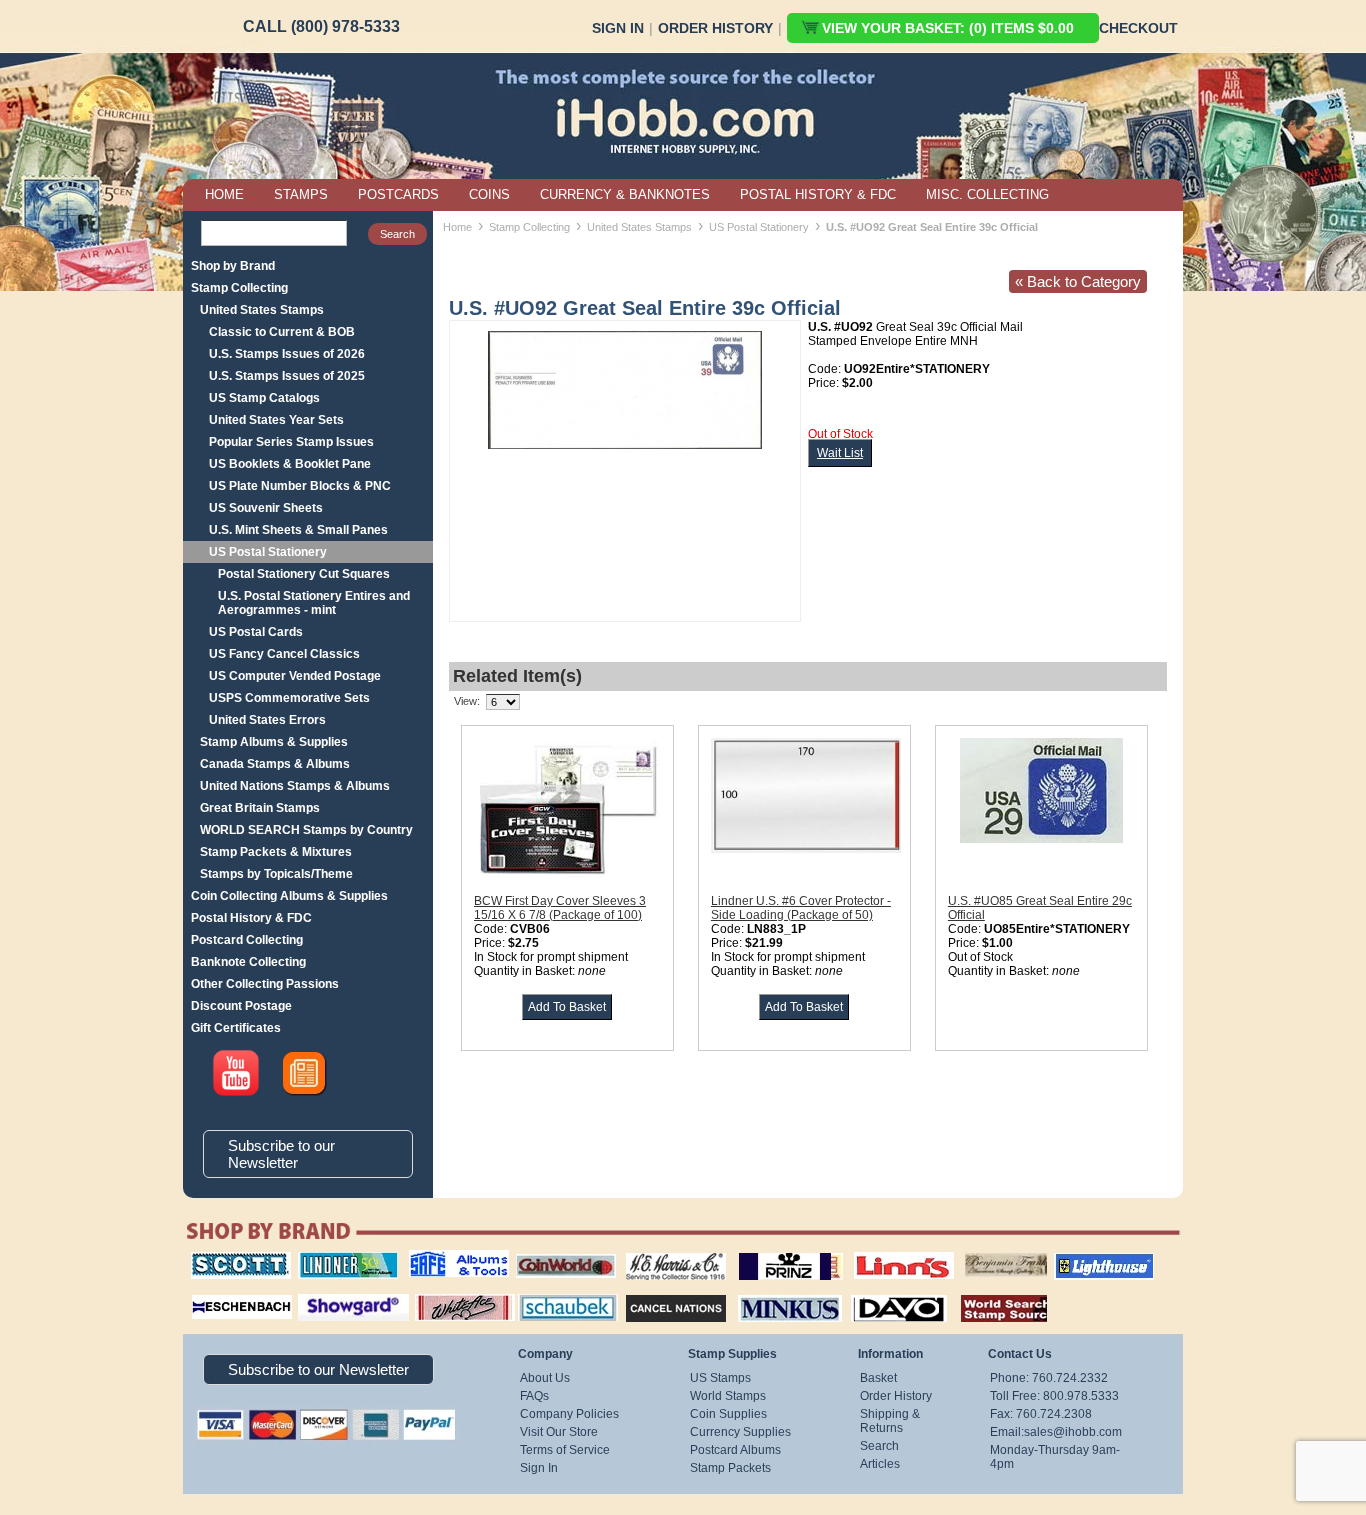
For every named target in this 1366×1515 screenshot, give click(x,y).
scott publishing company (225, 1259)
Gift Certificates (236, 1028)
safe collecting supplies (438, 1259)
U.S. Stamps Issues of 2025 (287, 376)
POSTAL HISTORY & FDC (818, 194)
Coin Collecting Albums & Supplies (289, 896)
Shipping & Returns (890, 1421)
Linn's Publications (882, 1252)
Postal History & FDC (251, 918)
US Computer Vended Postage (295, 676)
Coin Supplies (728, 1414)
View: (467, 701)
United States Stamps (262, 310)
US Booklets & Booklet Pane (290, 464)
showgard (318, 1292)
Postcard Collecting (247, 940)
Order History (715, 28)
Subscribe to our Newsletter (281, 1154)
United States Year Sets (276, 420)
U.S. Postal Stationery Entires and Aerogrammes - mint (314, 603)
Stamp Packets (730, 1468)
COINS (489, 194)
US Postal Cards (256, 632)
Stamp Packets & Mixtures (276, 852)
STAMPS (301, 194)
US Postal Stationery (268, 552)
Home (457, 227)
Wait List (840, 453)
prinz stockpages (769, 1252)
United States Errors (267, 720)
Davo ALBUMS (871, 1292)
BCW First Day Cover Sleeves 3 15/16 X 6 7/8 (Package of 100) (560, 908)
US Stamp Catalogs (264, 398)
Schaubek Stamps (556, 1292)
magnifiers (211, 1292)
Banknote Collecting (248, 962)
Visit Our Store (559, 1432)
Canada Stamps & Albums (275, 764)
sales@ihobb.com (1073, 1432)
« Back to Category (1078, 281)
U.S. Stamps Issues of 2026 (287, 354)
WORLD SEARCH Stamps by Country (306, 830)
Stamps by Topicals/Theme (276, 874)
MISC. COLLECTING (987, 194)
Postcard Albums (735, 1450)
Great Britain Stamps (260, 808)
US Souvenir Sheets (266, 508)
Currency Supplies (740, 1432)
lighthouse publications (1080, 1259)
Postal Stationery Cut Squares (304, 574)
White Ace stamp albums (444, 1299)
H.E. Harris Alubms (666, 1252)
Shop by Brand (233, 266)
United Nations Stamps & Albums (295, 786)
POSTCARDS (398, 194)
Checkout (1138, 28)
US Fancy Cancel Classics (284, 654)
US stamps (968, 1252)
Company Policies (569, 1414)
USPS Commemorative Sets (289, 698)
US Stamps (720, 1378)
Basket (878, 1378)
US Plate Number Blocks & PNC (300, 486)
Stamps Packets (658, 1292)
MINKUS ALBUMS (772, 1292)
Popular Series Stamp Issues (291, 442)
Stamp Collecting (239, 288)
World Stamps (728, 1396)
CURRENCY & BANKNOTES (625, 194)
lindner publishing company (340, 1259)
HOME (224, 194)
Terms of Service (565, 1450)
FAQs (534, 1396)
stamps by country (988, 1292)
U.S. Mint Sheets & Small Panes (298, 530)
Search (879, 1446)
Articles (880, 1464)
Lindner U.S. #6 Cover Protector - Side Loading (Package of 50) (801, 908)
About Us (545, 1378)
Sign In (618, 28)
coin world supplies (559, 1252)
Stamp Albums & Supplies (274, 742)
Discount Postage (241, 1006)
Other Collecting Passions (265, 984)
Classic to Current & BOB (282, 332)
